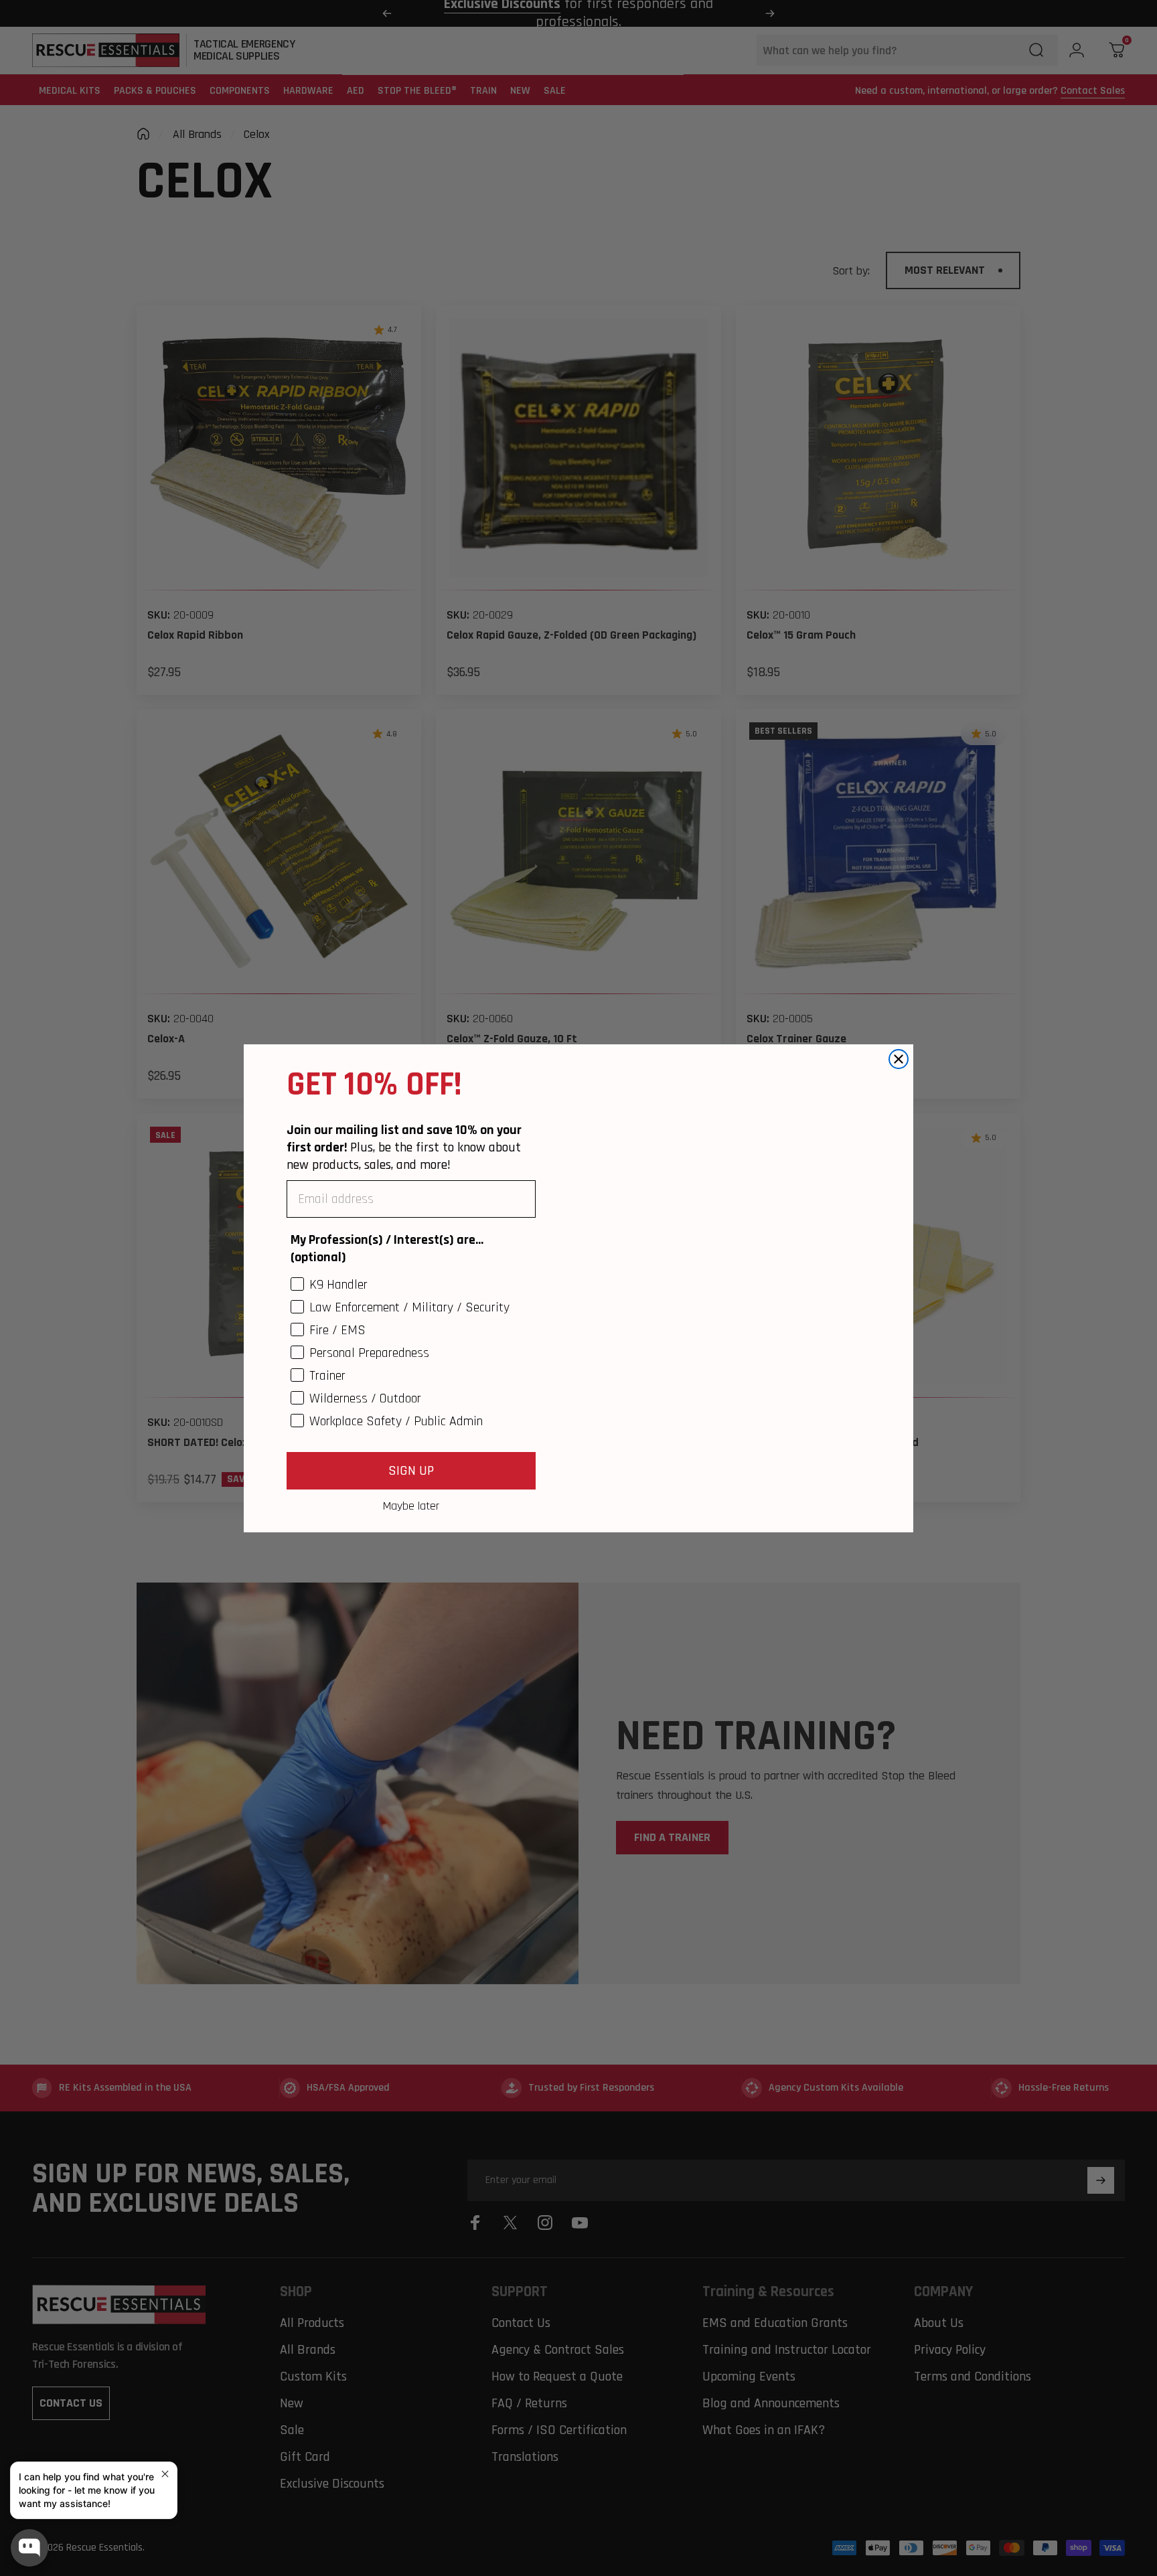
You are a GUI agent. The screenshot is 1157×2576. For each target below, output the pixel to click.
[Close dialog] (899, 1052)
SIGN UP (411, 1471)
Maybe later (411, 1506)
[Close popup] (165, 2474)
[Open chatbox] (29, 2548)
